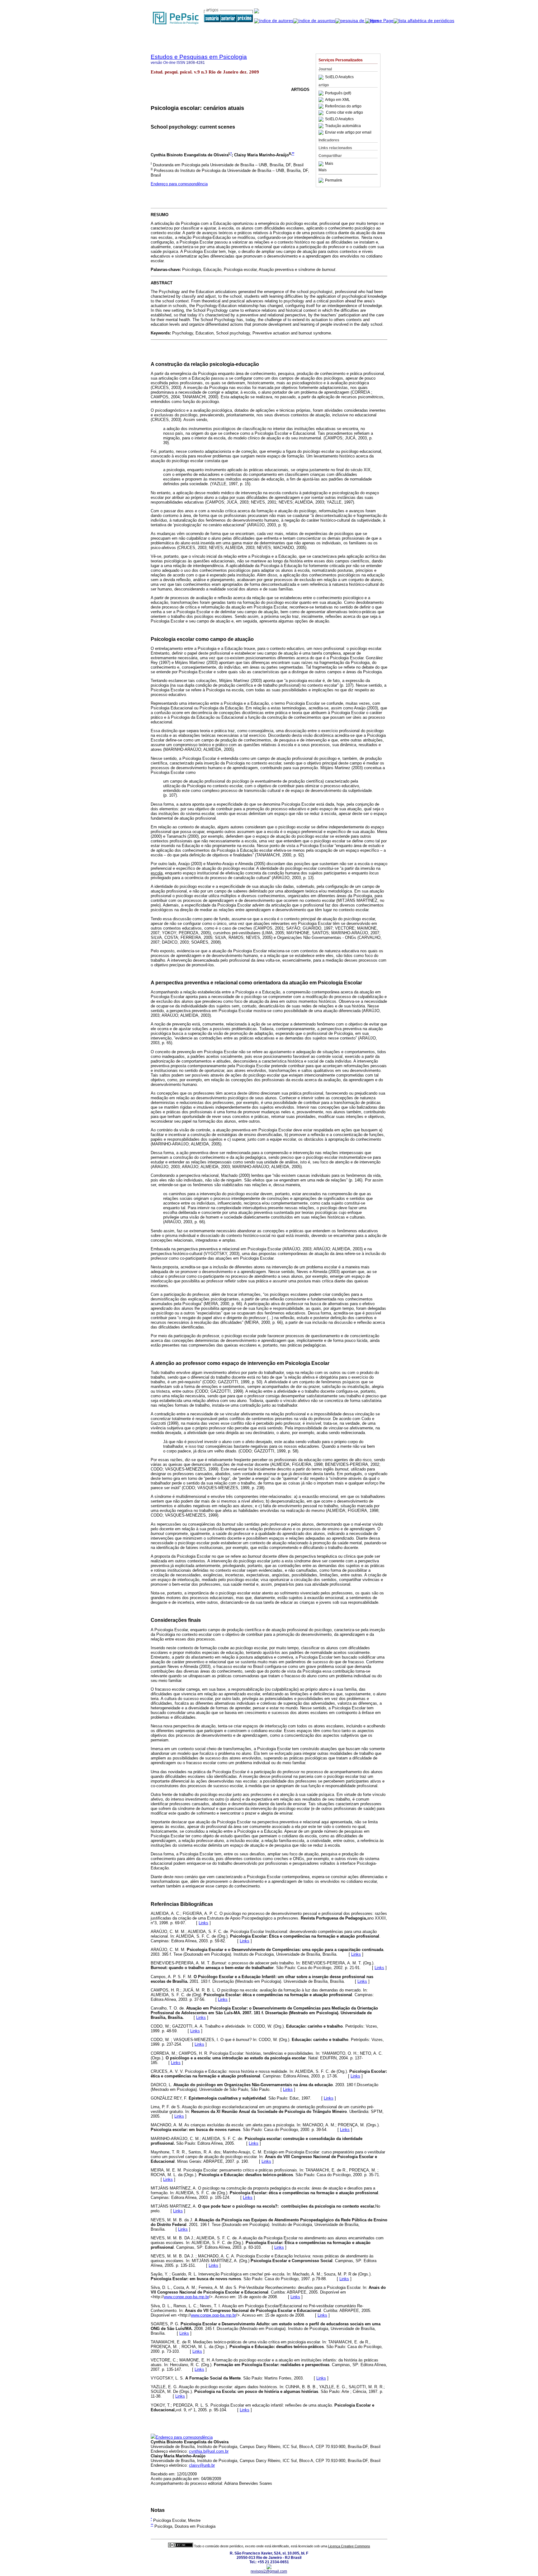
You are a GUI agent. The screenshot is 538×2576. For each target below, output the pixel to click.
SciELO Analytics (339, 77)
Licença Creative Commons (349, 2546)
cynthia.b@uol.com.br (209, 2451)
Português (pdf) (338, 93)
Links (203, 1923)
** (293, 154)
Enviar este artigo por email (348, 132)
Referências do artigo (343, 106)
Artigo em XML (337, 100)
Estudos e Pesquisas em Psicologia (199, 57)
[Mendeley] (322, 164)
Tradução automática (343, 126)
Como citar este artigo (345, 113)
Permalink (334, 180)
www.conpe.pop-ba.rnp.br (186, 2297)
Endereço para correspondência (179, 184)
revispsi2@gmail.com (269, 2571)
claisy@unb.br (202, 2465)
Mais (329, 164)
